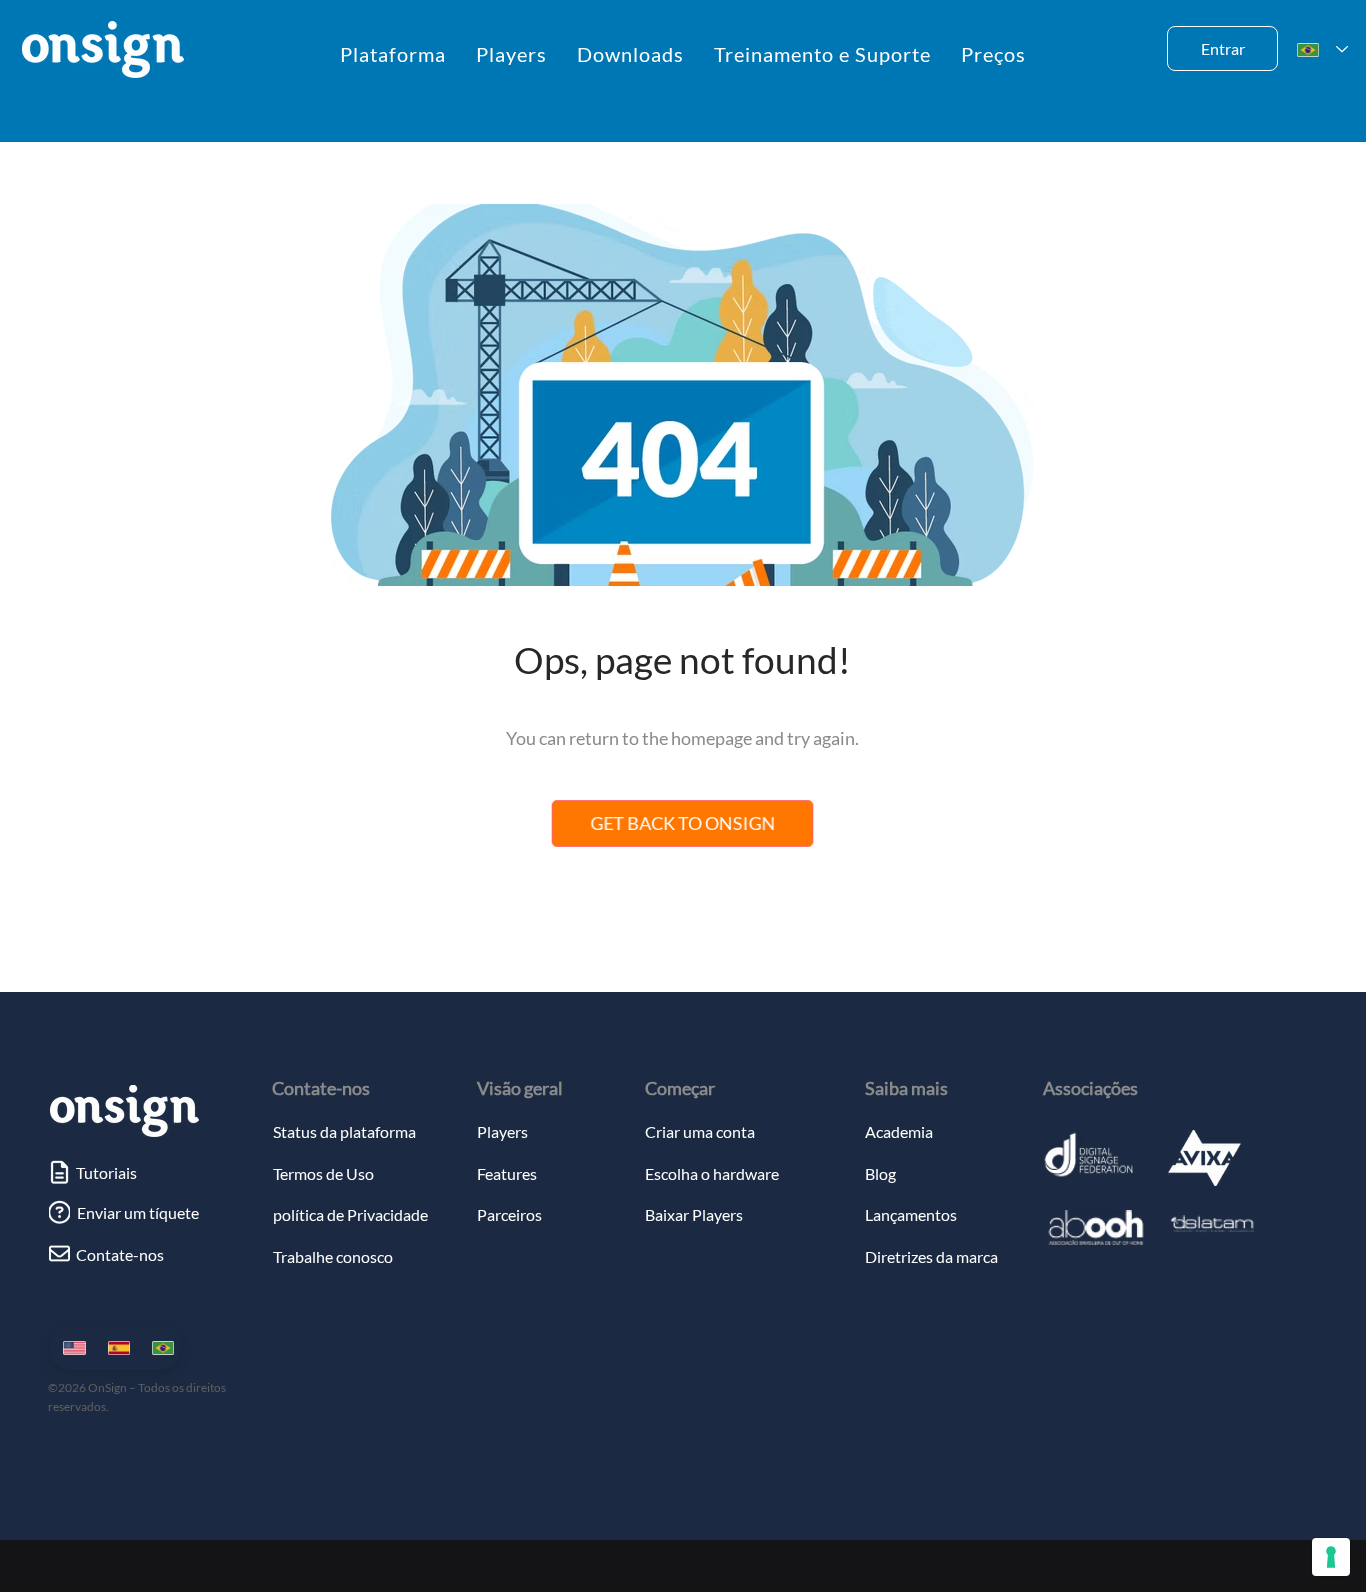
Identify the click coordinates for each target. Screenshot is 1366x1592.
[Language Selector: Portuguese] (1322, 49)
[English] (70, 1347)
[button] (393, 54)
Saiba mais (906, 1088)
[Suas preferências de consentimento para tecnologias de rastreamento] (1331, 1557)
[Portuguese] (159, 1347)
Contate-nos (321, 1088)
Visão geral (520, 1088)
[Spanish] (115, 1347)
